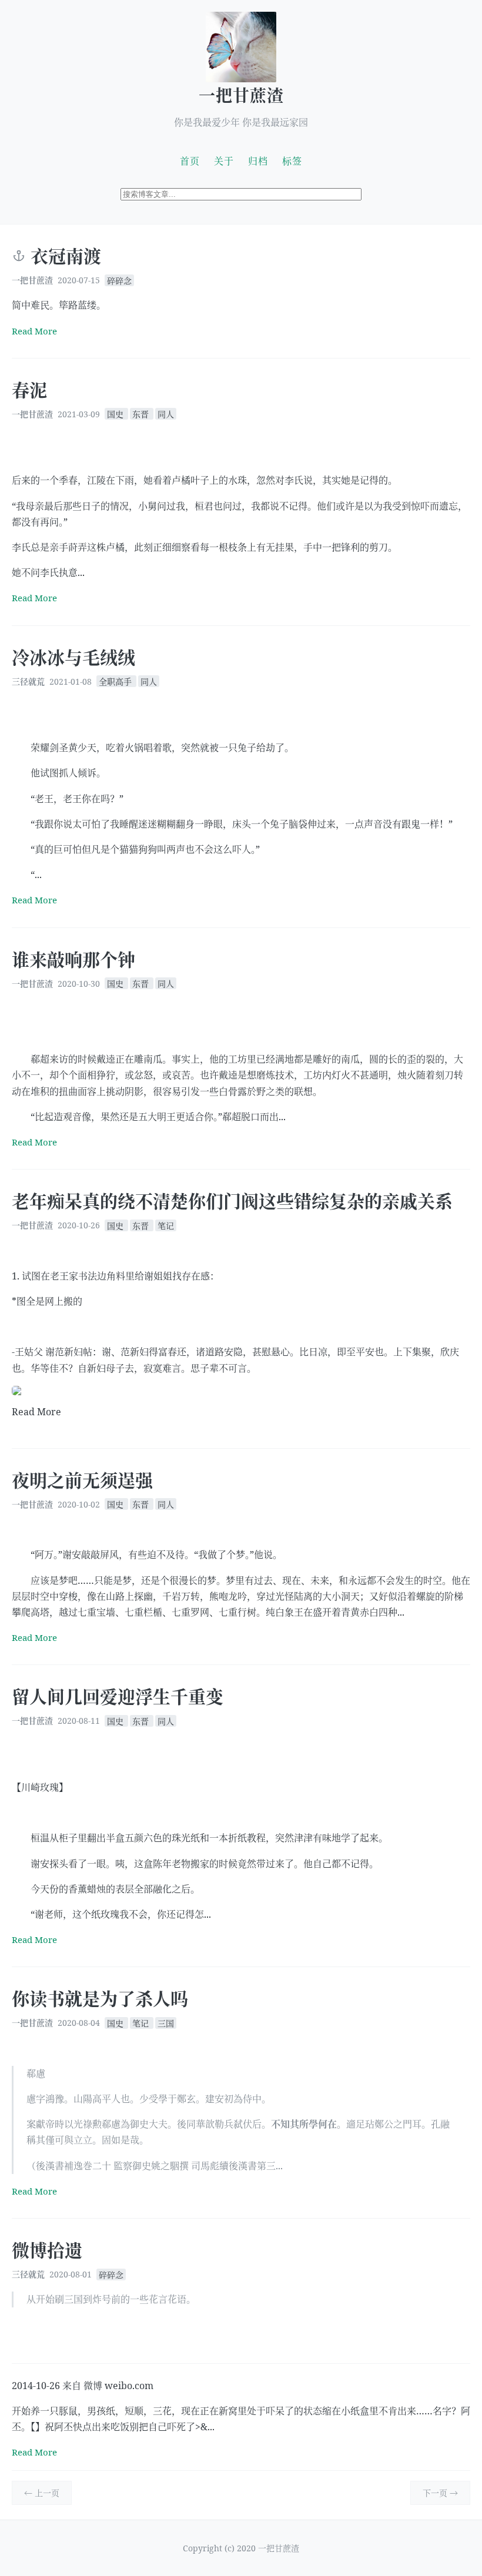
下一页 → (440, 2493)
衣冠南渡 (66, 256)
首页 (190, 161)
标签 (292, 161)
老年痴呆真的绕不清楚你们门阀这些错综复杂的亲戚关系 (232, 1201)
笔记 (166, 1225)
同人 (166, 414)
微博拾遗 (47, 2250)
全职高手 (116, 681)
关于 (224, 161)
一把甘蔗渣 (241, 95)
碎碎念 (119, 280)
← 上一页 (42, 2493)
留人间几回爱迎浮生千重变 (118, 1696)
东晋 (142, 414)
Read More (34, 331)
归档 (258, 161)
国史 (116, 414)
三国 (166, 2023)
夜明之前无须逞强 (82, 1480)
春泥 (29, 390)
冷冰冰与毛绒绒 (73, 657)
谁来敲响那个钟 (73, 959)
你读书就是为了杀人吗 (100, 1999)
